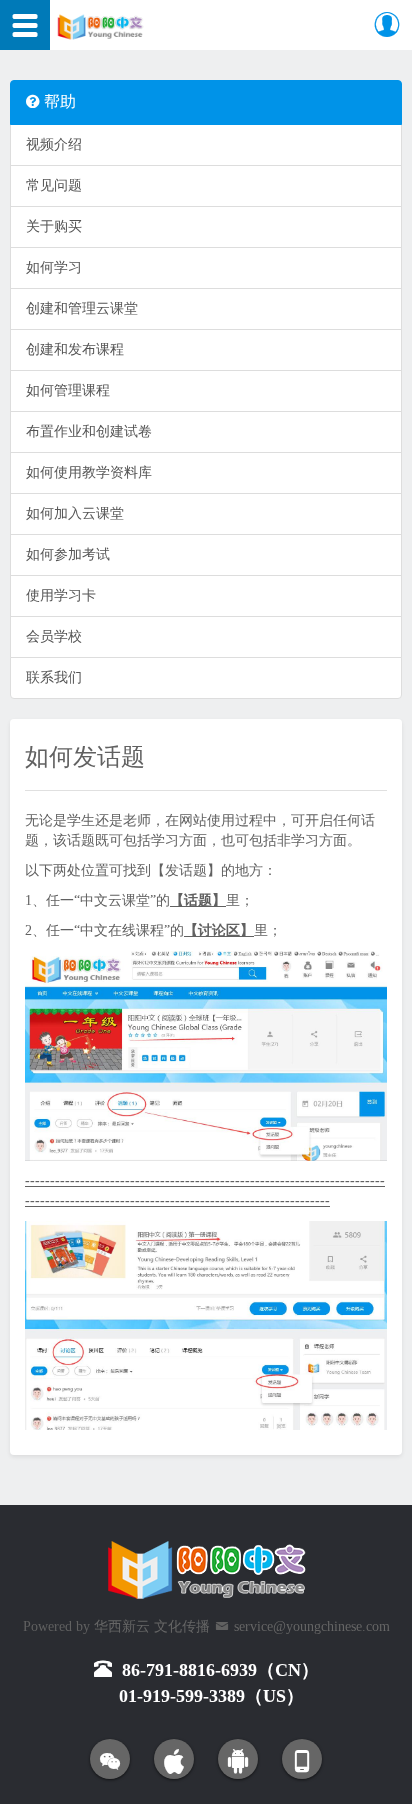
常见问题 (54, 185)
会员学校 (54, 636)
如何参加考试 (68, 554)
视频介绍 (54, 144)
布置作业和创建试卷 (89, 431)
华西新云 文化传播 (152, 1626)
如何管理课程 (68, 390)
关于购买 (54, 226)
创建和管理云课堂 (82, 308)
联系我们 (54, 677)
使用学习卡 (61, 595)
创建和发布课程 (75, 349)
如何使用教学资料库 (89, 472)
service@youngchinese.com (312, 1626)
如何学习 (54, 267)
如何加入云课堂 (75, 513)
